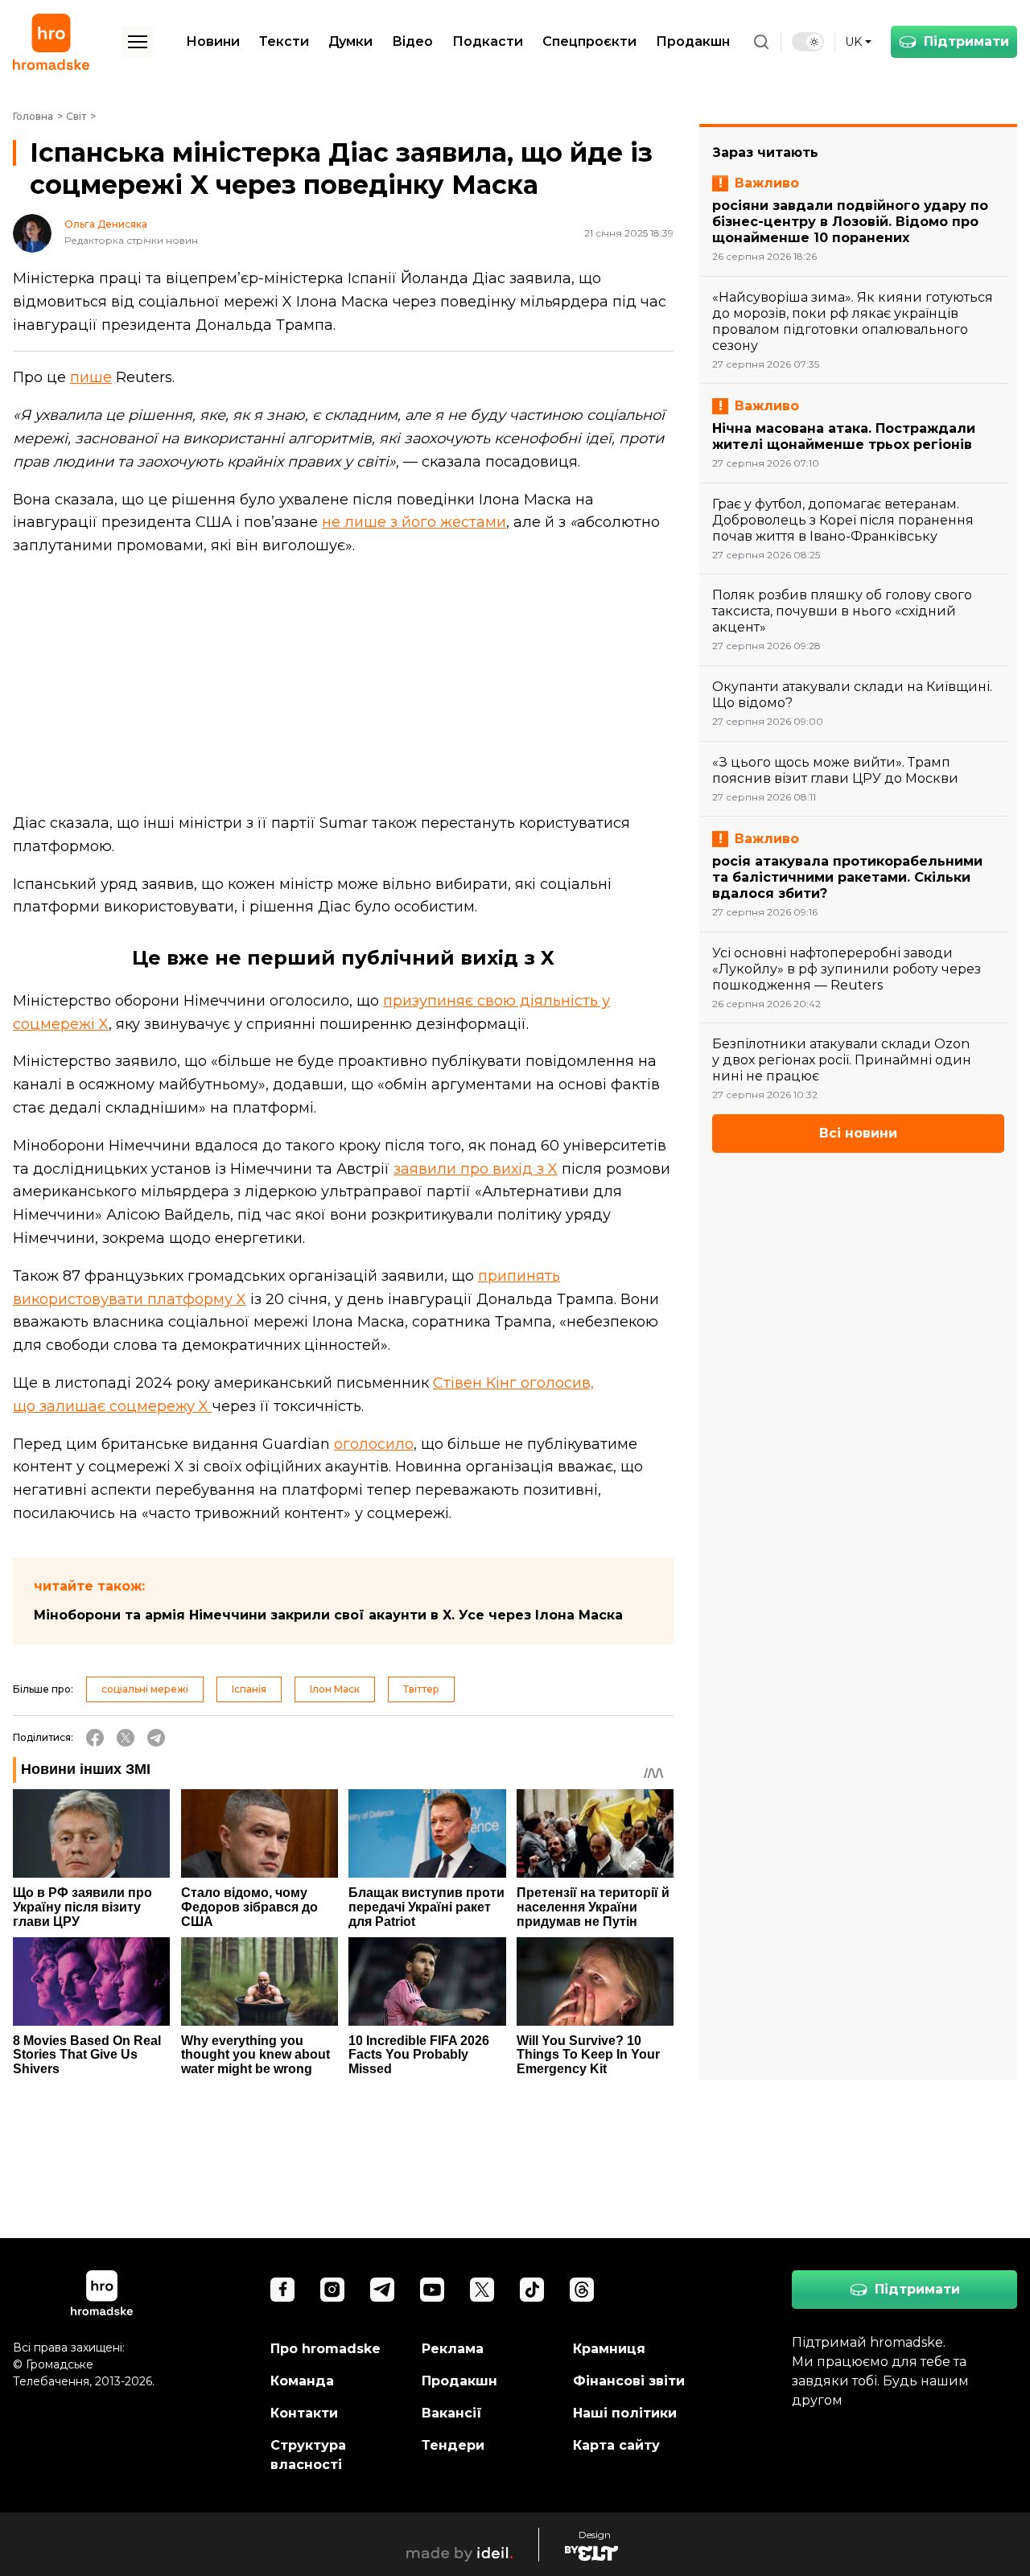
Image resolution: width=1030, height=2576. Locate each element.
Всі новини (858, 1133)
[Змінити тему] (808, 42)
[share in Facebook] (95, 1738)
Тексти (284, 41)
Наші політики (625, 2413)
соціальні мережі (145, 1689)
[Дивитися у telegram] (382, 2290)
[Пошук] (761, 42)
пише (91, 377)
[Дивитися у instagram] (332, 2290)
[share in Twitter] (126, 1738)
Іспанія (249, 1689)
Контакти (304, 2413)
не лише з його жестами (414, 522)
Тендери (453, 2445)
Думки (350, 41)
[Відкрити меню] (138, 42)
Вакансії (452, 2413)
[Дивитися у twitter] (482, 2290)
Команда (302, 2381)
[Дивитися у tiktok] (532, 2290)
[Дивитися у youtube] (432, 2290)
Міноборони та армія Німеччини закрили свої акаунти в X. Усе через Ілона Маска (328, 1615)
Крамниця (609, 2349)
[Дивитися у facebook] (282, 2290)
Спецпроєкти (589, 41)
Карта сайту (616, 2445)
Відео (412, 41)
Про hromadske (325, 2349)
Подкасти (488, 41)
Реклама (453, 2349)
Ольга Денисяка (106, 224)
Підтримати (966, 41)
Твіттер (421, 1689)
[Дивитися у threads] (582, 2290)
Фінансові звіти (629, 2381)
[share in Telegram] (156, 1738)
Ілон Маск (335, 1689)
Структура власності (308, 2455)
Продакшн (693, 41)
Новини (213, 41)
